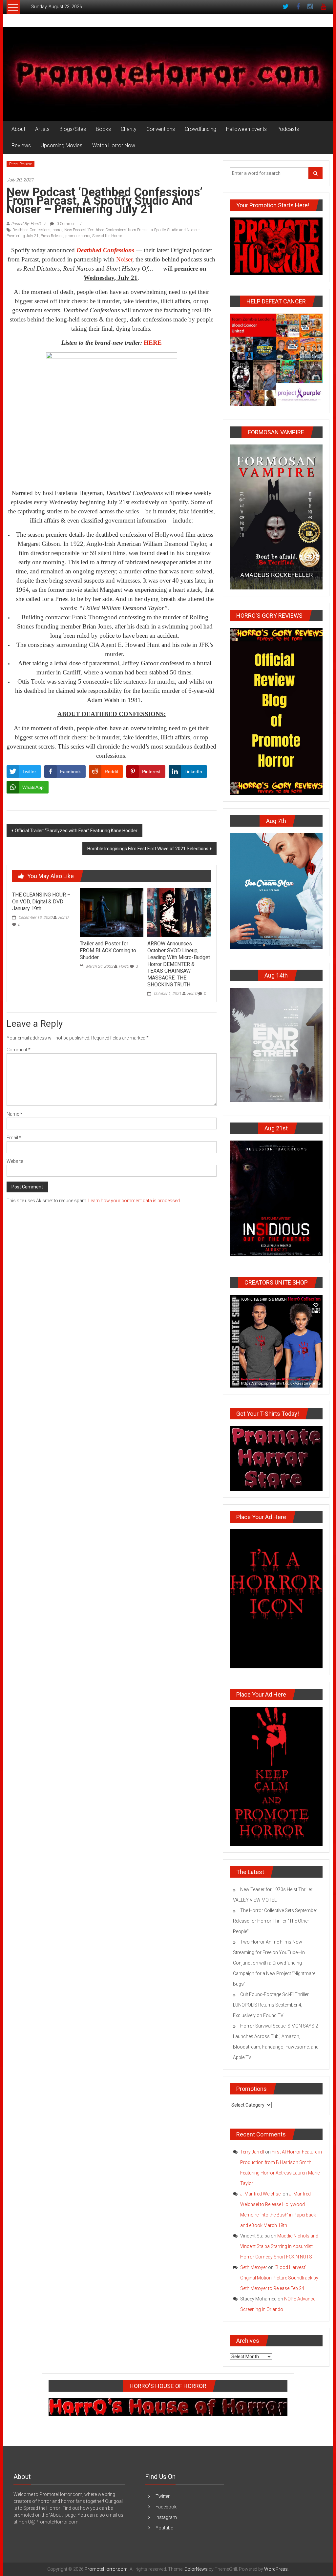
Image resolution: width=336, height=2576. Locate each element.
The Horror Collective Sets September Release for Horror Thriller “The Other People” (275, 1921)
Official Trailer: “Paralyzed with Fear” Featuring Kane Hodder (76, 831)
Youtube (164, 2528)
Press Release (21, 164)
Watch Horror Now (114, 145)
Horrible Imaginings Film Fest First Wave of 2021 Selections (148, 849)
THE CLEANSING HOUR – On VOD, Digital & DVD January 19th (41, 902)
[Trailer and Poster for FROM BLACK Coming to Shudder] (112, 912)
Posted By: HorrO (26, 224)
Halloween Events (246, 129)
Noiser (124, 259)
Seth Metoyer (254, 2267)
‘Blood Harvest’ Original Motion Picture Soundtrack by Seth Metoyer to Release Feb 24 (279, 2278)
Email (14, 1138)
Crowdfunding (200, 129)
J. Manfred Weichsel (261, 2194)
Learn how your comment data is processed (134, 1201)
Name (14, 1114)
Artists (42, 129)
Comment (19, 1050)
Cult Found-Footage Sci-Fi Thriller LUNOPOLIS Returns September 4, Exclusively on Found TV (271, 2005)
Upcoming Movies (62, 145)
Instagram (166, 2517)
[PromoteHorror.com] (168, 74)
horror (57, 230)
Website (15, 1161)
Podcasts (288, 129)
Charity (129, 129)
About (18, 129)
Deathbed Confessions (31, 230)
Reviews (21, 145)
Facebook (166, 2507)
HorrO (63, 917)
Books (103, 129)
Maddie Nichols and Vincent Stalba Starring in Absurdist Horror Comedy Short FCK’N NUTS (279, 2246)
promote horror (78, 236)
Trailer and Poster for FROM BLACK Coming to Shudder (108, 950)
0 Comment (66, 224)
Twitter (163, 2496)
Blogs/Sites (73, 129)
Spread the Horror (107, 236)
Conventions (161, 129)
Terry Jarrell (252, 2152)
